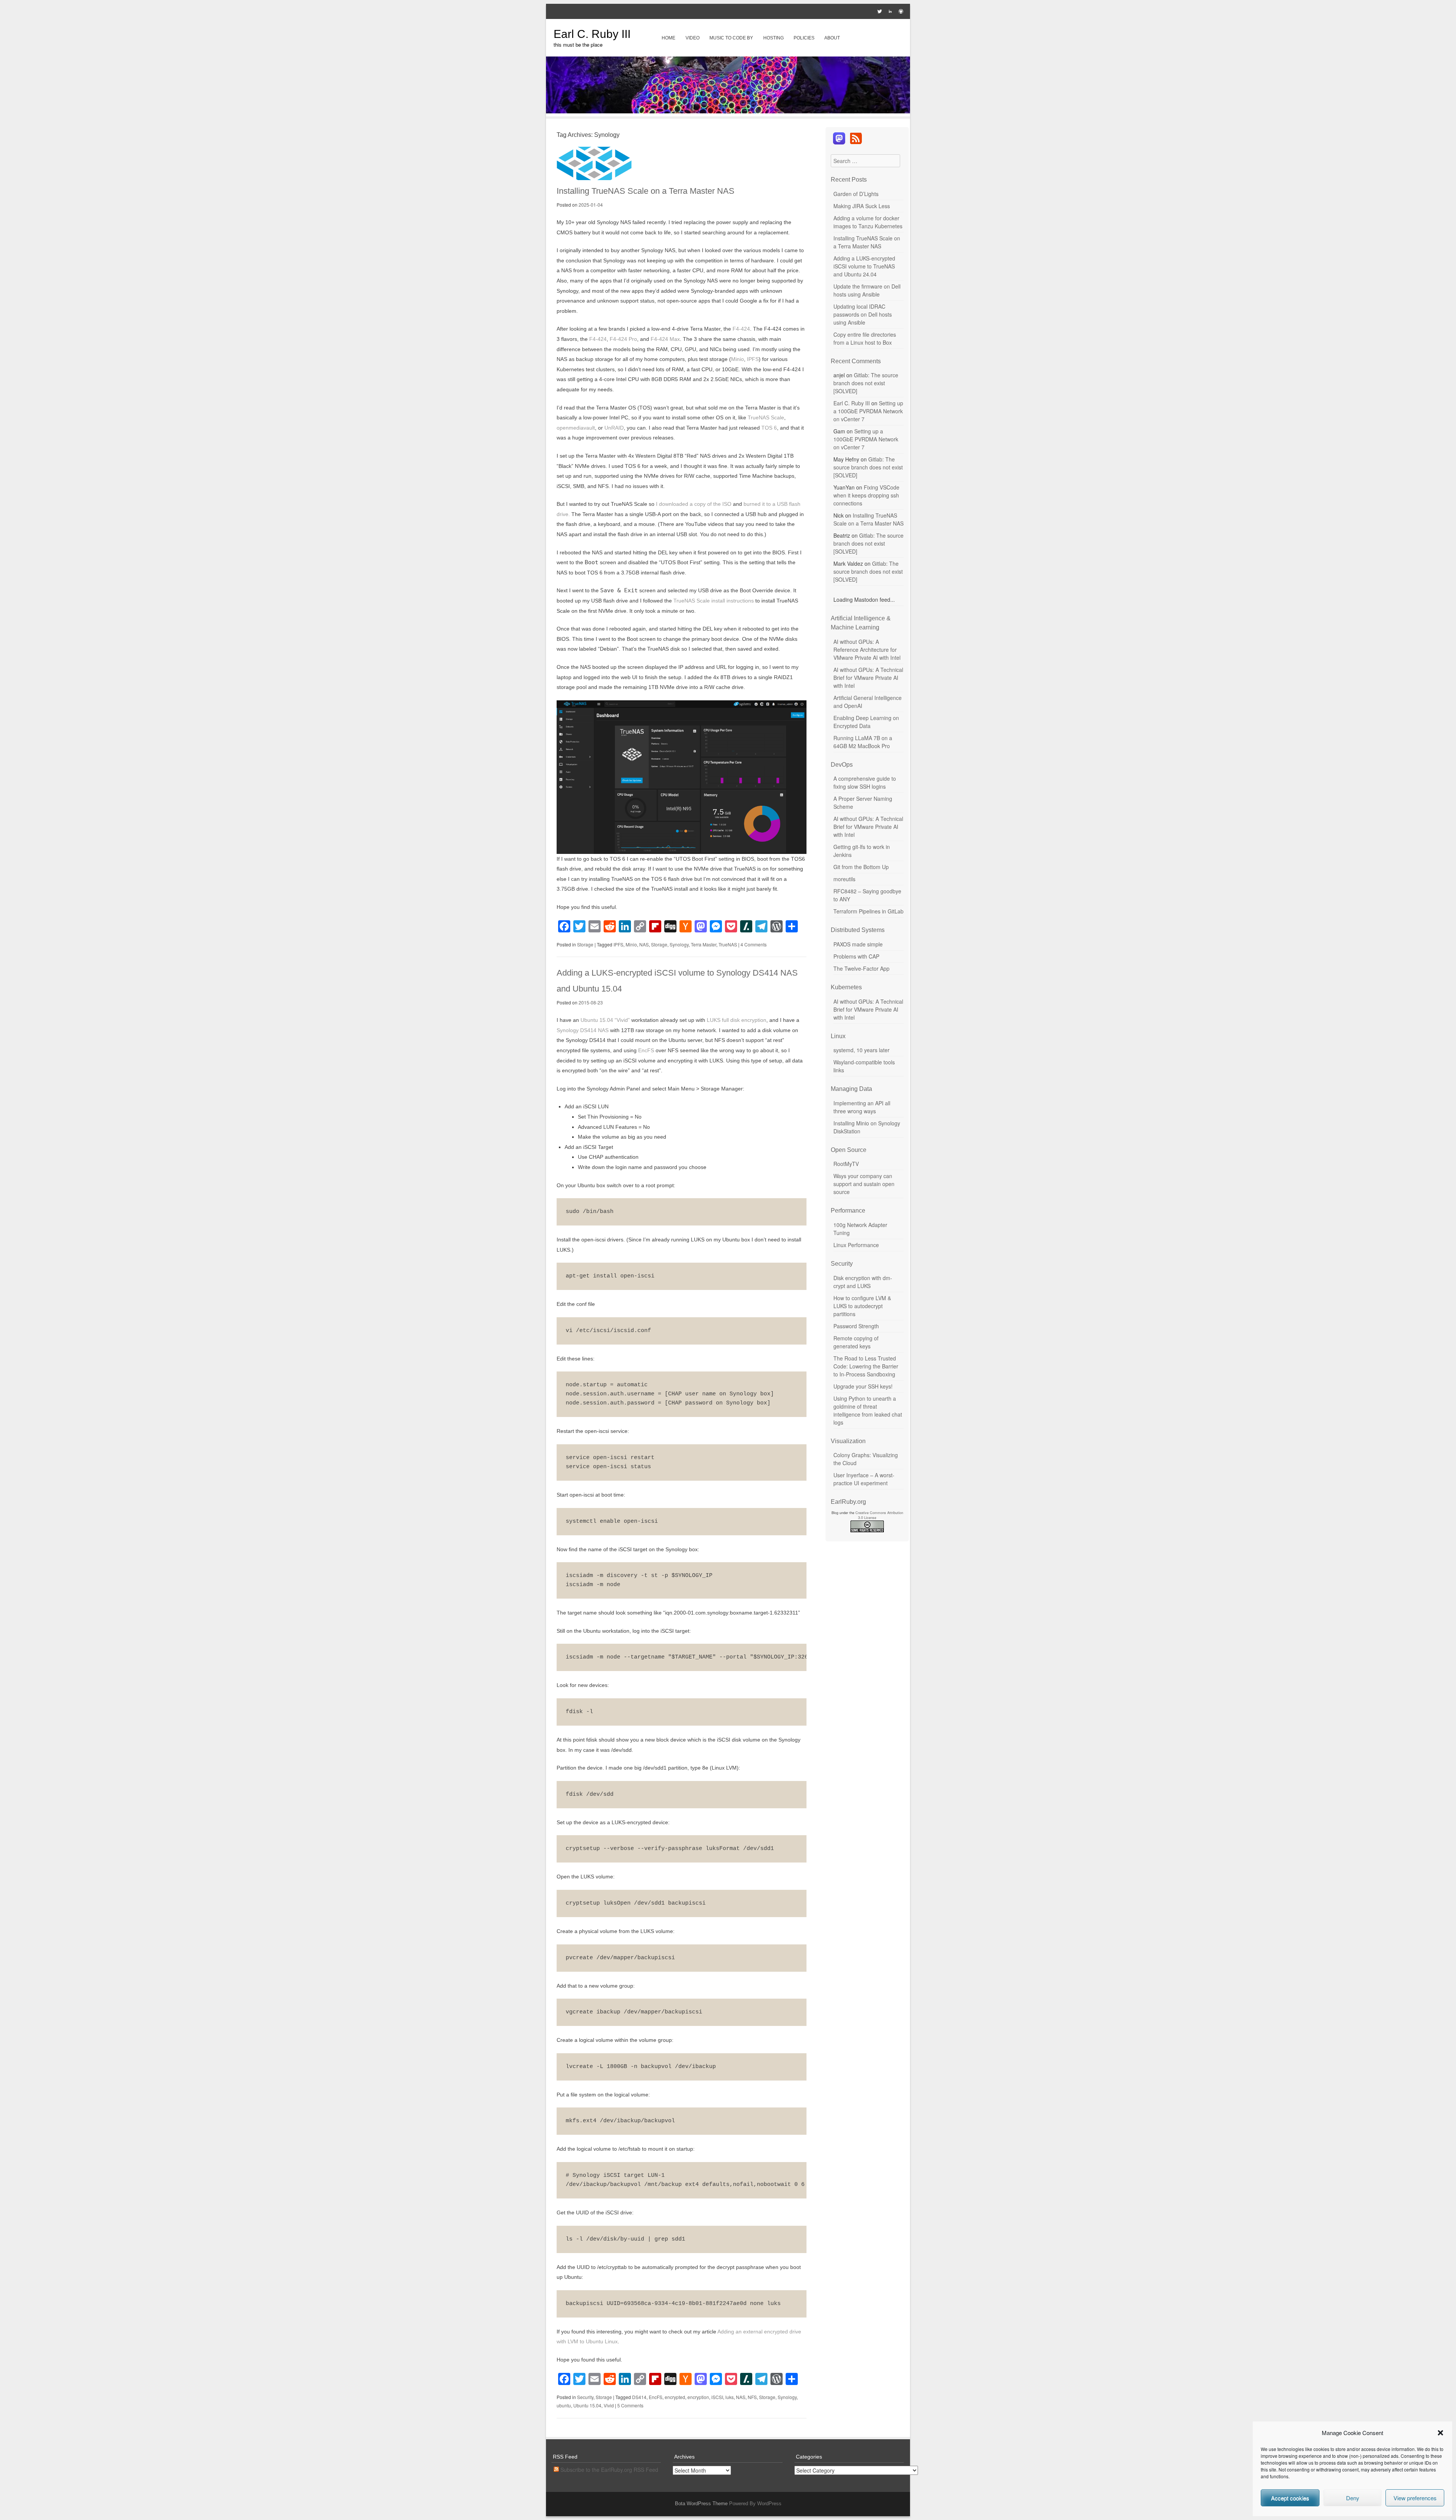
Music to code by (731, 38)
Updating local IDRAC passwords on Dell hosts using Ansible (863, 314)
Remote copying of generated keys (856, 1342)
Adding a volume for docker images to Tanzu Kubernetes (868, 222)
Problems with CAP (856, 956)
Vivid (609, 2405)
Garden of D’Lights (856, 194)
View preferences (1415, 2498)
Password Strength (856, 1326)
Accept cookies (1290, 2498)
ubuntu (564, 2405)
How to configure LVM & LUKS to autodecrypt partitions (862, 1306)
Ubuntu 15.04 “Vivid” (605, 1020)
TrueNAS (728, 944)
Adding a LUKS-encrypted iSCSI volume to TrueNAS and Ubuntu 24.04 (864, 266)
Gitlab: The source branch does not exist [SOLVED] (866, 383)
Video (693, 38)
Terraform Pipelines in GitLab (868, 911)
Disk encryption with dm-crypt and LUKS (863, 1282)
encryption (698, 2397)
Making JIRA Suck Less (862, 206)
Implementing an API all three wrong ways (862, 1107)
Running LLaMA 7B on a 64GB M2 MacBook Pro (863, 742)
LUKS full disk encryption (737, 1020)
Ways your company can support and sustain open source (864, 1184)
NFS (752, 2397)
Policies (804, 38)
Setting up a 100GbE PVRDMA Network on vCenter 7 (868, 411)
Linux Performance (856, 1245)
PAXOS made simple (858, 944)
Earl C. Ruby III (592, 34)
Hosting (773, 38)
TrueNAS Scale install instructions (714, 601)
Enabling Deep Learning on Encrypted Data (866, 722)
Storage (585, 944)
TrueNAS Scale (766, 417)
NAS (644, 944)
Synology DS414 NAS (583, 1030)
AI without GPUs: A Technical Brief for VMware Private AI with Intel (868, 678)
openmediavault (576, 428)
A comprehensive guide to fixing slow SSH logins (865, 782)
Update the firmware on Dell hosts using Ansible (867, 290)
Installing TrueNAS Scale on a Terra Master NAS (646, 191)
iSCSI (717, 2397)
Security (585, 2397)
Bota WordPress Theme (701, 2504)
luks (730, 2397)
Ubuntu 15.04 (587, 2405)
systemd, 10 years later (861, 1050)
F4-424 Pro (623, 339)
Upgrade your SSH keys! (863, 1386)
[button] (1440, 2433)
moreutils (844, 879)
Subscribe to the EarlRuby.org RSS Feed (609, 2470)
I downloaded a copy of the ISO (694, 504)
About (832, 38)
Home (668, 38)
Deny (1353, 2498)
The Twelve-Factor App (861, 968)
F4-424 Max (665, 339)
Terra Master (704, 944)
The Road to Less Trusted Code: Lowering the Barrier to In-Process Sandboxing (866, 1366)
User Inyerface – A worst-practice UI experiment (864, 1479)
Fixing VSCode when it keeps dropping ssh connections (866, 495)
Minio (737, 359)
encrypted (675, 2397)
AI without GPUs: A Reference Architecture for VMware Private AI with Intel (867, 650)
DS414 (639, 2397)
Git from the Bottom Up (861, 867)
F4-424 (741, 329)
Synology (679, 944)
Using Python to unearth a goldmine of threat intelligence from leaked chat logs (868, 1410)
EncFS (646, 1050)
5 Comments (630, 2405)
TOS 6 (769, 428)
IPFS (753, 359)
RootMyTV (846, 1164)
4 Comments (754, 944)
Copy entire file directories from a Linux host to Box (865, 338)
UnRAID (614, 428)
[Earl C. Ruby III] (728, 111)
